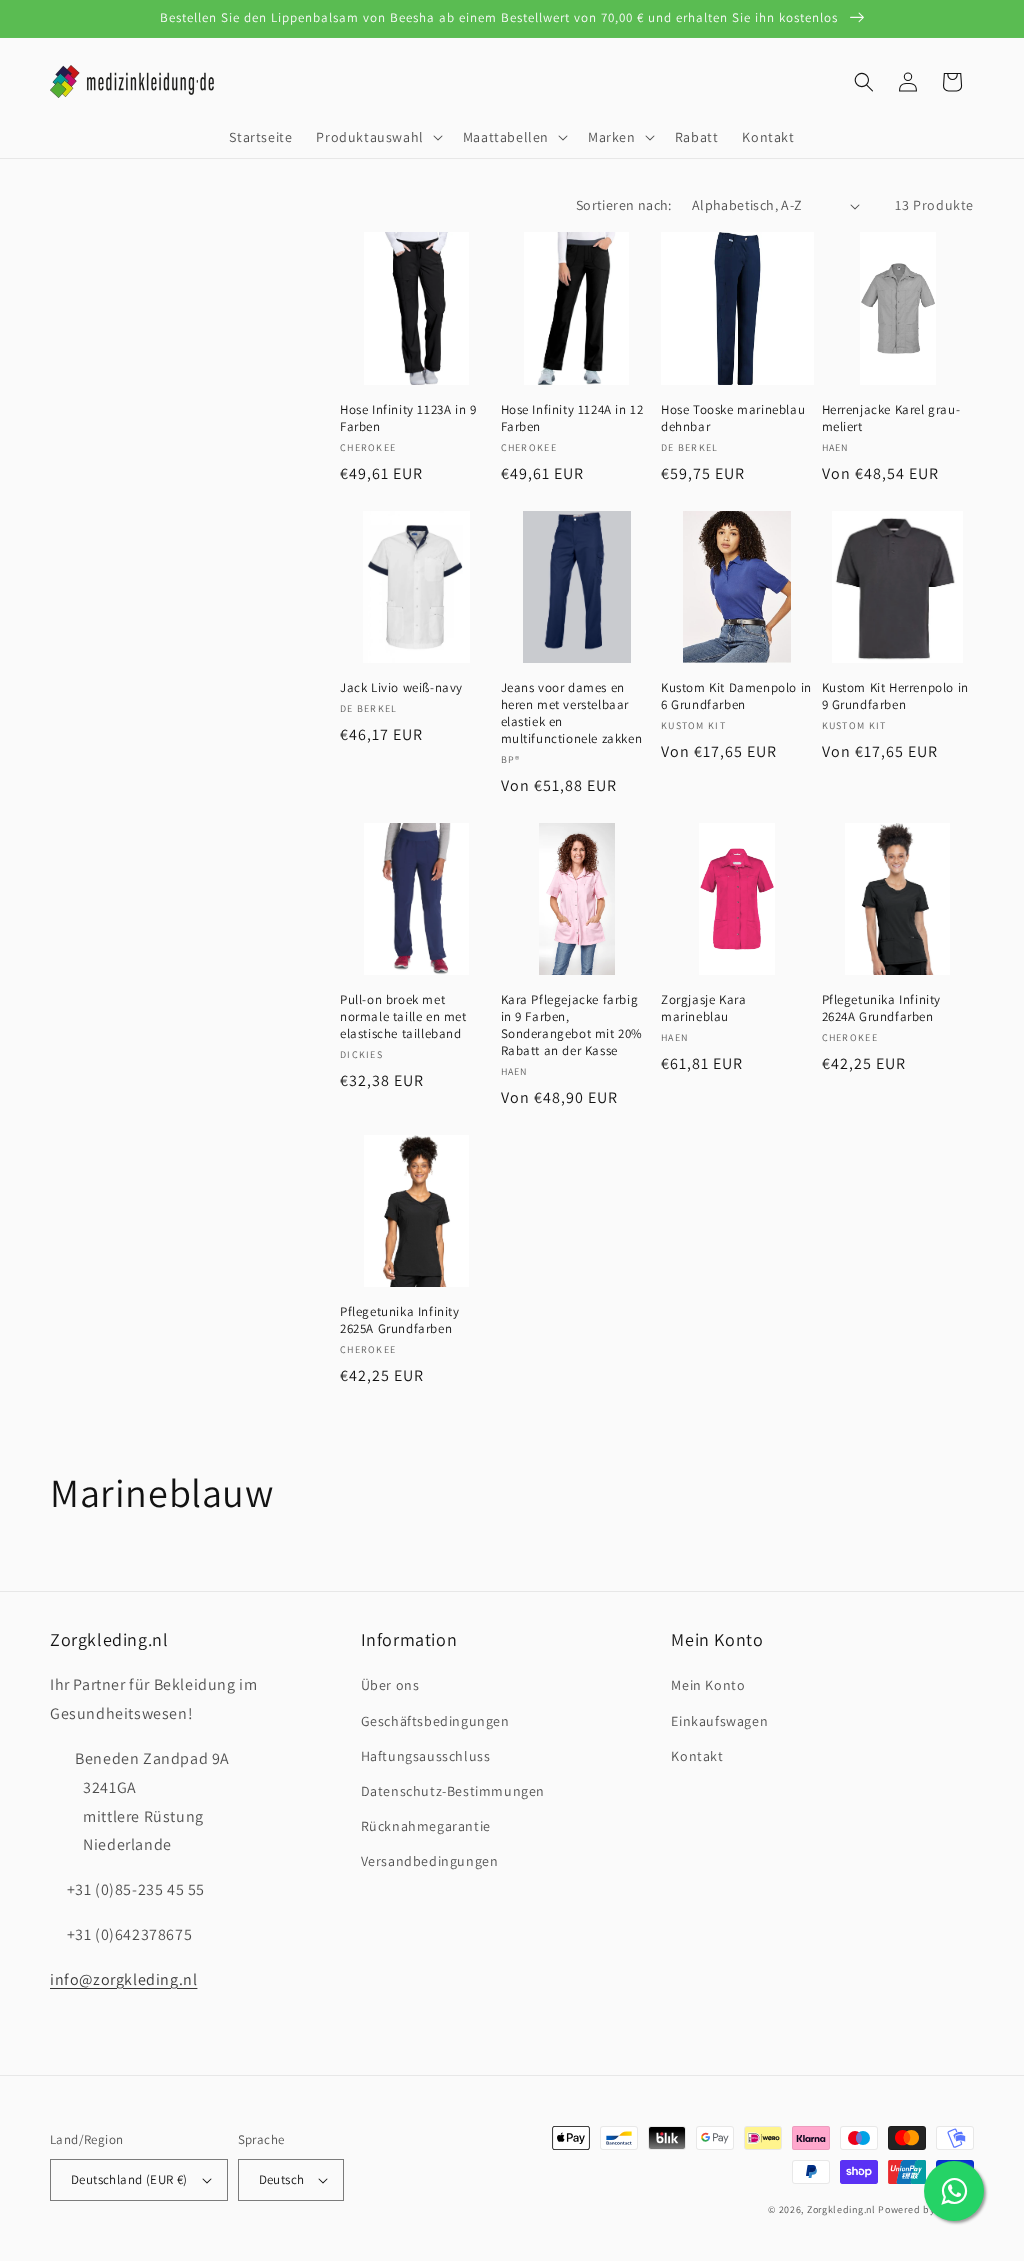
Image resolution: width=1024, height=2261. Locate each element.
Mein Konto (708, 1685)
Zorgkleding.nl (841, 2209)
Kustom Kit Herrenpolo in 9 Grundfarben (895, 696)
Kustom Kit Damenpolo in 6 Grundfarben (736, 696)
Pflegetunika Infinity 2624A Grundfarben (882, 1008)
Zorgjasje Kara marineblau (703, 1008)
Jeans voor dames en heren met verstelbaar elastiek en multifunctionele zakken (572, 713)
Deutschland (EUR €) (129, 2179)
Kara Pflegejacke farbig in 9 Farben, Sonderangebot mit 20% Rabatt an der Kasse (572, 1025)
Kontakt (697, 1756)
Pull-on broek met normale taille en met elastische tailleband (403, 1017)
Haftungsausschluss (426, 1756)
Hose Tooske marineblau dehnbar (733, 418)
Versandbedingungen (430, 1861)
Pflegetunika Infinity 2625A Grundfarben (400, 1320)
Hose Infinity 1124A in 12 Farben (572, 418)
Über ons (390, 1685)
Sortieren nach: (624, 205)
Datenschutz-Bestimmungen (453, 1791)
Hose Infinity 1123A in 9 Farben (408, 418)
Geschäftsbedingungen (435, 1721)
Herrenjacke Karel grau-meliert (891, 418)
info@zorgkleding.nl (123, 1979)
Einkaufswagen (719, 1721)
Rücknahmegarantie (426, 1826)
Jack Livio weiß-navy (401, 688)
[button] (377, 137)
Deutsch (282, 2179)
